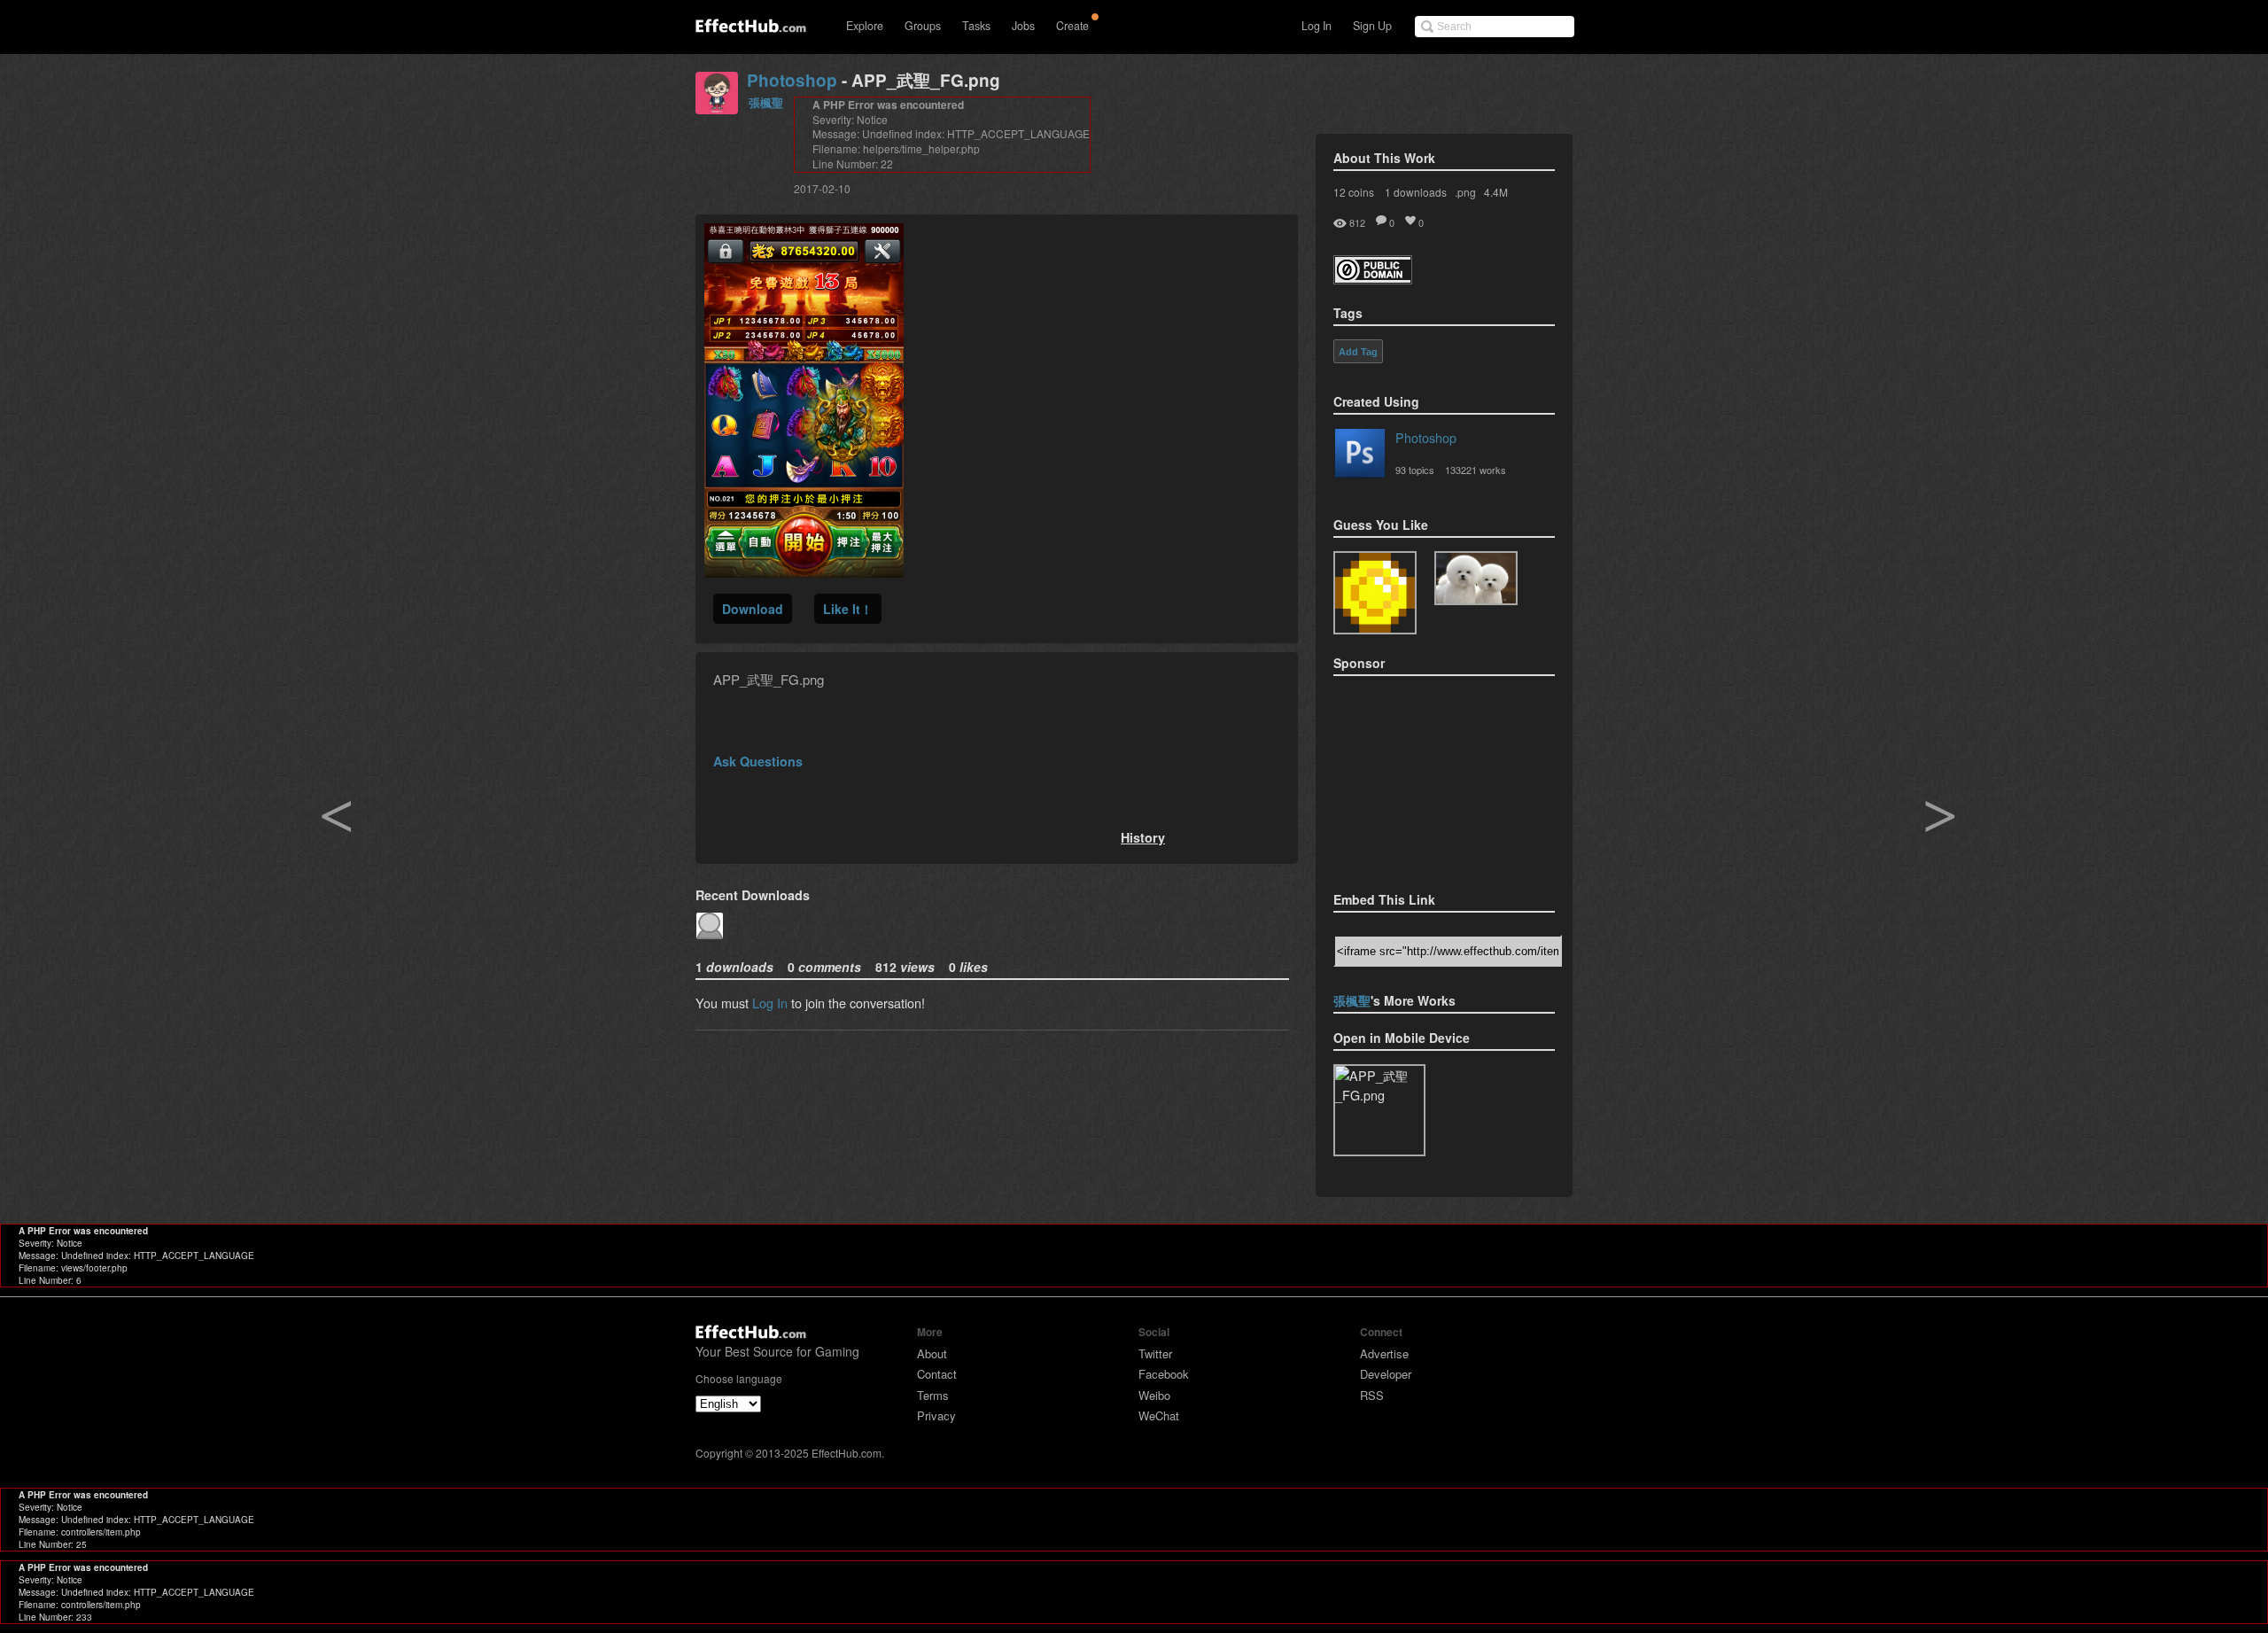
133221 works (1476, 470)
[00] (1476, 578)
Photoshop (792, 80)
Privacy (936, 1415)
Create (1072, 26)
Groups (923, 26)
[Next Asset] (804, 572)
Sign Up (1372, 26)
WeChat (1159, 1415)
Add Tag (1358, 352)
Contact (937, 1374)
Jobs (1023, 26)
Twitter (1155, 1353)
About (932, 1353)
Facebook (1164, 1374)
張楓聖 (766, 102)
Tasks (976, 26)
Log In (1317, 26)
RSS (1372, 1395)
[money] (1375, 593)
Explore (865, 26)
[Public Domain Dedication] (1373, 279)
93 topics (1415, 470)
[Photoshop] (1360, 456)
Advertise (1384, 1353)
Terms (933, 1395)
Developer (1386, 1374)
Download (753, 609)
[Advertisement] (1422, 778)
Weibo (1154, 1395)
